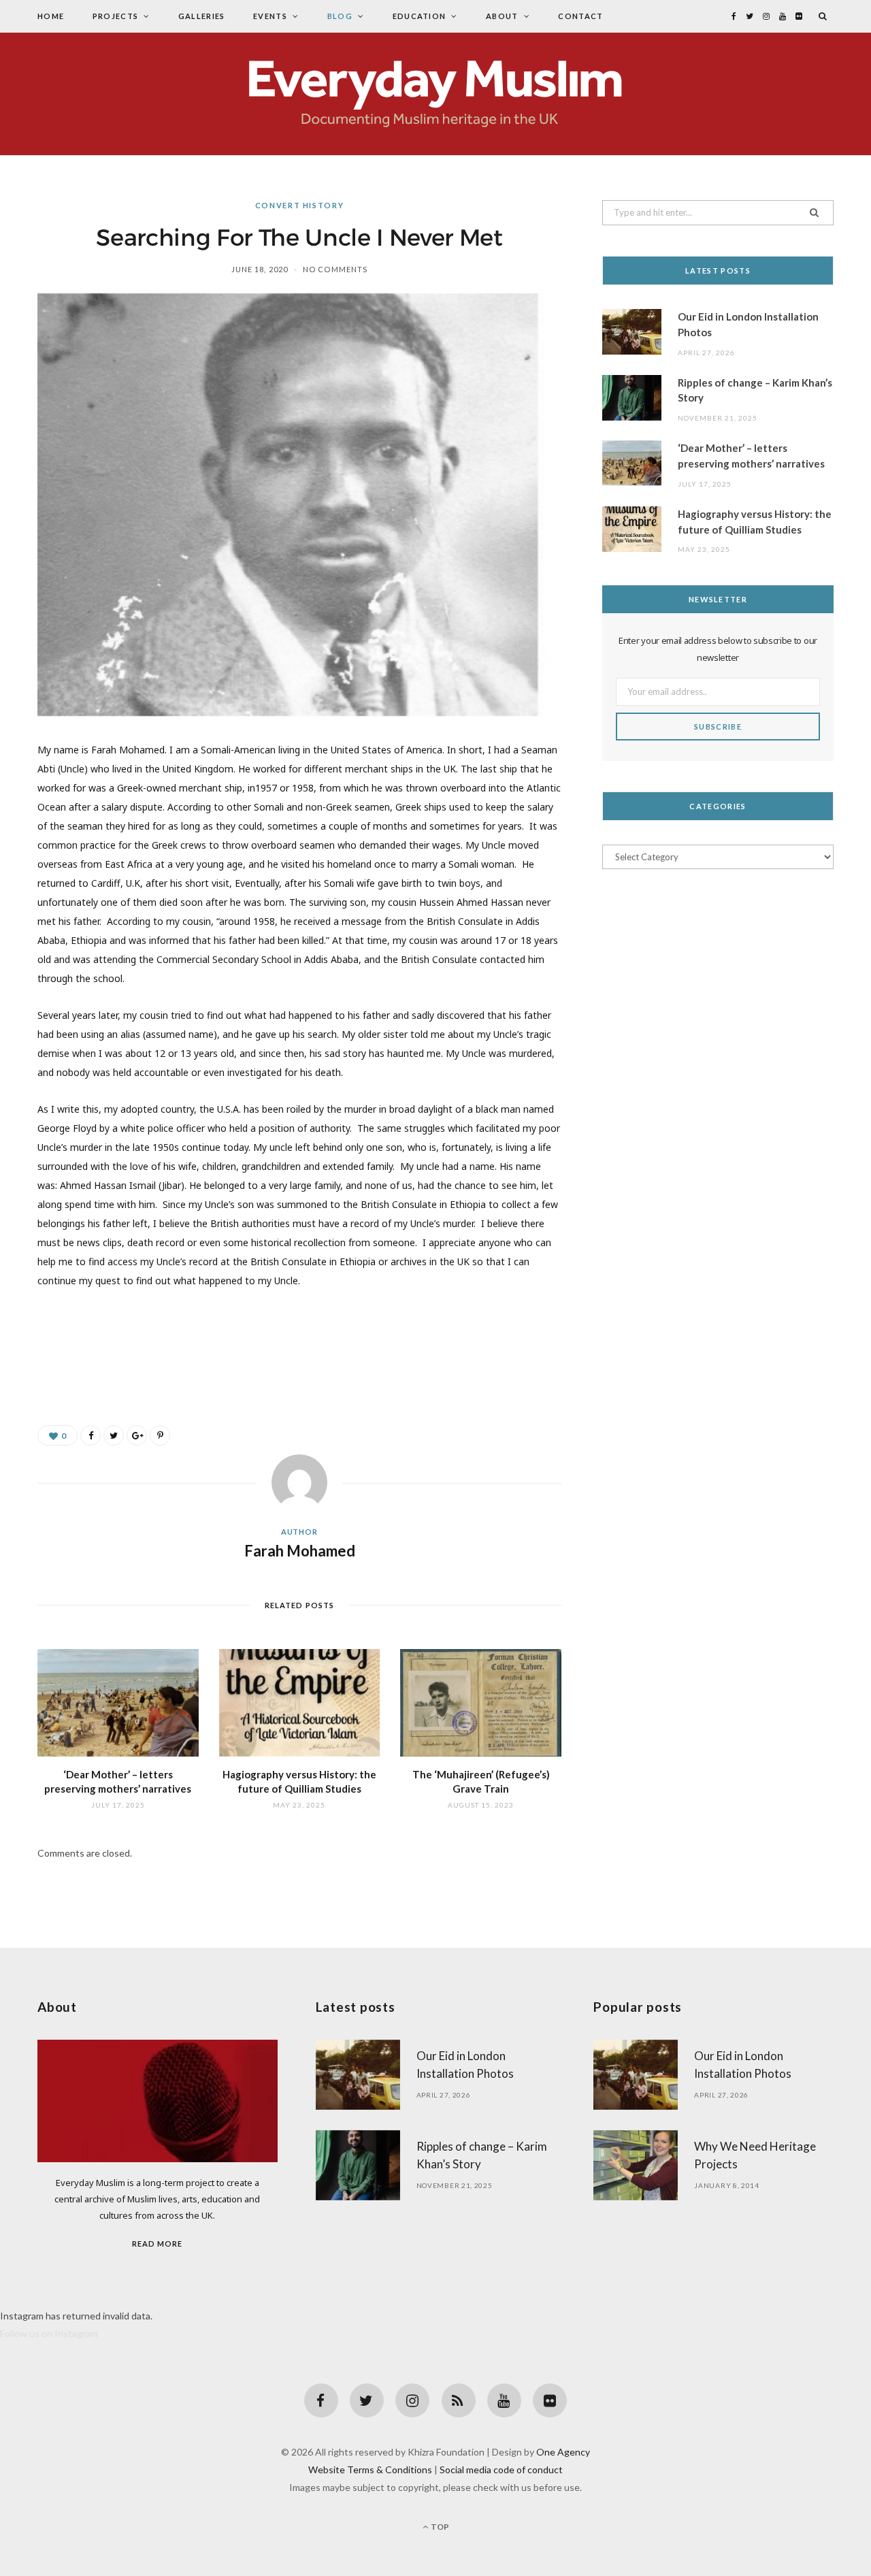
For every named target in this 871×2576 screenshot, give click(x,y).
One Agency (563, 2452)
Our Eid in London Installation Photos (748, 324)
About (502, 16)
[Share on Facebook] (91, 1435)
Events (270, 16)
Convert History (300, 205)
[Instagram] (412, 2400)
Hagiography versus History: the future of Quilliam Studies (755, 522)
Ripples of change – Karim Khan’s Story (755, 390)
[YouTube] (504, 2400)
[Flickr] (550, 2400)
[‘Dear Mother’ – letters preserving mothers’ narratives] (118, 1703)
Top (439, 2527)
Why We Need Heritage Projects (755, 2155)
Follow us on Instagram (49, 2333)
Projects (116, 16)
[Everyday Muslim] (435, 94)
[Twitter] (367, 2400)
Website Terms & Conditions (370, 2469)
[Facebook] (321, 2400)
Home (51, 16)
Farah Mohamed (300, 1551)
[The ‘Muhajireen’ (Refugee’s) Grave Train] (481, 1703)
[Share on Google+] (137, 1435)
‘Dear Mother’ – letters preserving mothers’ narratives (751, 456)
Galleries (202, 16)
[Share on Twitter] (114, 1435)
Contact (580, 16)
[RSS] (459, 2400)
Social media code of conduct (501, 2469)
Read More (157, 2244)
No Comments (335, 269)
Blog (340, 16)
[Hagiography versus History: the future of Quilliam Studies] (300, 1703)
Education (420, 16)
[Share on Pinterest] (160, 1435)
